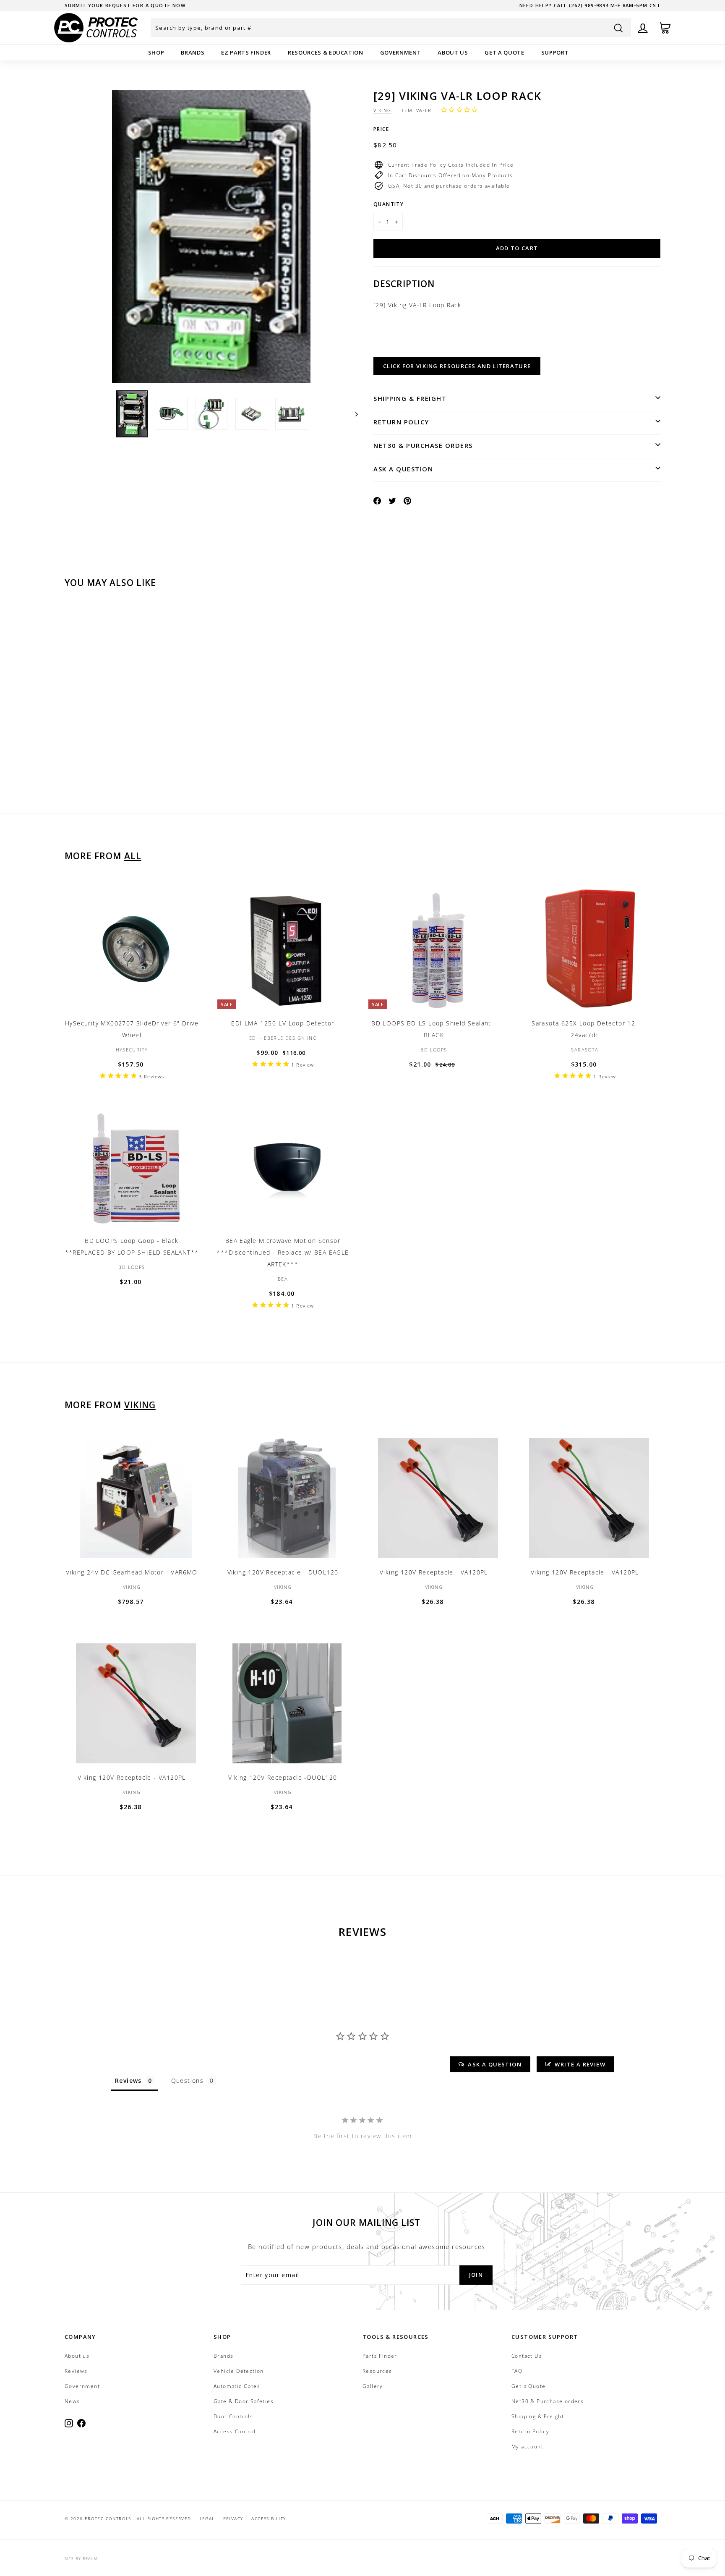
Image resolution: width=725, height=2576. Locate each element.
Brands (193, 52)
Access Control (235, 2431)
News (72, 2401)
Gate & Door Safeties (244, 2401)
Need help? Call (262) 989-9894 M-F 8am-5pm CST (590, 5)
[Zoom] (211, 237)
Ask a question (403, 469)
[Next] (353, 414)
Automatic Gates (237, 2386)
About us (453, 52)
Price (381, 129)
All (133, 856)
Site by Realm (81, 2559)
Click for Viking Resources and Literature (457, 366)
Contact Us (527, 2356)
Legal (207, 2518)
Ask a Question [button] (495, 2064)
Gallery (373, 2386)
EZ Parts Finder (246, 52)
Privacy (233, 2518)
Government (401, 52)
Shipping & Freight (410, 398)
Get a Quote (504, 52)
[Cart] (665, 28)
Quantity (389, 204)
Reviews (76, 2371)
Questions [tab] (188, 2080)
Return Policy (401, 422)
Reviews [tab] (128, 2080)
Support (555, 52)
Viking (382, 110)
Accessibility (269, 2518)
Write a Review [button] (580, 2064)
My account (527, 2447)
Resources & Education (326, 52)
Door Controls (233, 2416)
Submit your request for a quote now (125, 5)
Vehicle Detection (239, 2371)
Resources (377, 2371)
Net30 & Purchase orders (423, 445)
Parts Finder (380, 2356)
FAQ (517, 2371)
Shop (156, 52)
